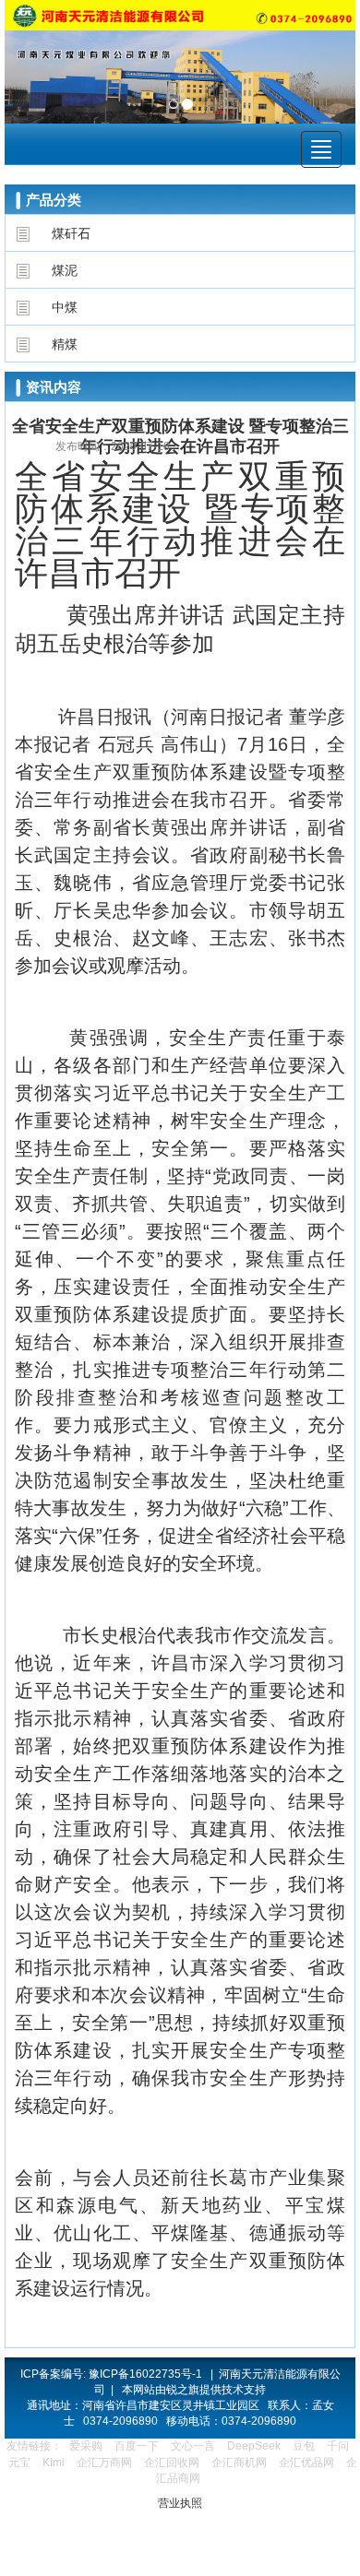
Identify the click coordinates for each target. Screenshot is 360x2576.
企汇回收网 (172, 2463)
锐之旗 (183, 2390)
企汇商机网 (239, 2463)
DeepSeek (255, 2446)
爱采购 (86, 2446)
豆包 (304, 2446)
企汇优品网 (306, 2463)
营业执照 (180, 2503)
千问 (338, 2446)
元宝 (19, 2463)
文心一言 (193, 2446)
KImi (54, 2463)
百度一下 (137, 2446)
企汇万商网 (104, 2463)
